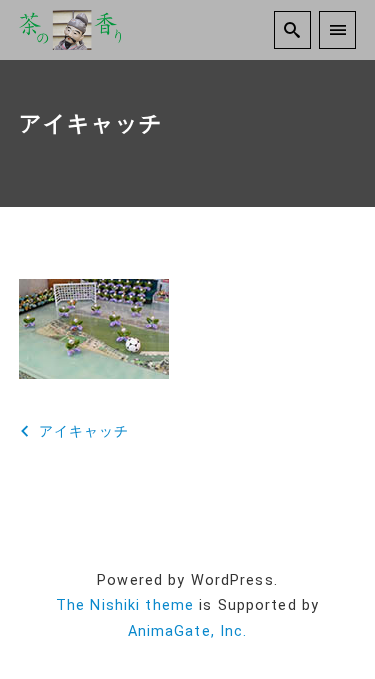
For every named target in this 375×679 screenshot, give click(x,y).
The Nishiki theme (125, 605)
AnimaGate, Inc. (188, 631)
